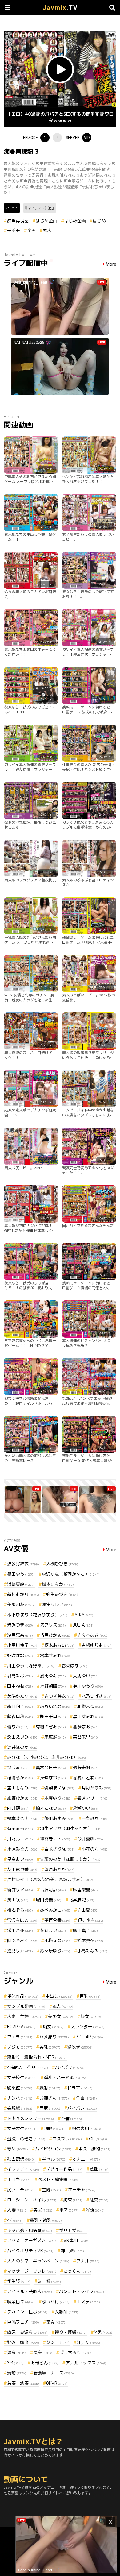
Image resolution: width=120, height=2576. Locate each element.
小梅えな (57, 1940)
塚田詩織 (49, 1900)
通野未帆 (86, 1767)
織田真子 (86, 1930)
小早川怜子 (22, 1645)
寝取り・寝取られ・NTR (37, 2057)
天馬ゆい (86, 1676)
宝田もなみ (22, 1788)
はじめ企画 (46, 221)
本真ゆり (57, 1798)
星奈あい (20, 1859)
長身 (43, 2352)
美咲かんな (22, 1696)
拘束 (73, 2200)
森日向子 (20, 1706)
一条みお (94, 1818)
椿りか (18, 1727)
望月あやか (59, 1869)
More (111, 264)
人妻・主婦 (24, 2016)
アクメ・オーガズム (32, 2240)
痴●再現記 (18, 221)
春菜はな (74, 1666)
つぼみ (18, 1767)
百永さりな (59, 1849)
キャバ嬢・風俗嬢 (30, 2230)
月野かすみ (97, 1788)
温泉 (17, 2352)
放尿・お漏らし (27, 2332)
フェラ (20, 2037)
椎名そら (20, 1910)
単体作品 (23, 1996)
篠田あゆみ (59, 1818)
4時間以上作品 (28, 2067)
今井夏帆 (90, 1839)
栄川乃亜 (20, 1930)
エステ (88, 2302)
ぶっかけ (56, 2302)
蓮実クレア (57, 1604)
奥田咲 (18, 1900)
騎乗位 (20, 2088)
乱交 (99, 2200)
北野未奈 (90, 1706)
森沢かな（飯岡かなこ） (71, 1574)
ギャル (54, 2159)
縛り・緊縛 (71, 2332)
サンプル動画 (26, 2006)
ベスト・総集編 (58, 2179)
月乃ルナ (20, 1839)
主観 (51, 2190)
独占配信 (21, 2159)
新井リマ (20, 1890)
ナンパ (20, 2098)
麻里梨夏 (86, 1890)
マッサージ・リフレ (32, 2271)
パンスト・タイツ (82, 2291)
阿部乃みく (22, 1940)
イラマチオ (23, 2169)
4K (15, 2220)
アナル (88, 2261)
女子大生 (22, 2128)
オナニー (86, 2159)
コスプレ (67, 2139)
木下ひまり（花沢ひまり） (37, 1615)
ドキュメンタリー (30, 2118)
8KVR (57, 2383)
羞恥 (99, 2169)
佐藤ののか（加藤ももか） (70, 1859)
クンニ (58, 2342)
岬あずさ (90, 1920)
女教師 (66, 2312)
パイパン (82, 2108)
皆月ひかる (55, 1635)
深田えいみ (22, 1737)
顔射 (50, 2088)
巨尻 (50, 2108)
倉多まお (86, 1727)
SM (15, 2363)
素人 (47, 230)
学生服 (19, 2281)
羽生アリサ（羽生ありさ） (70, 1828)
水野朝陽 (53, 1686)
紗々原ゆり (55, 1951)
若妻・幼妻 (23, 2383)
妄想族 (20, 2108)
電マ (69, 2210)
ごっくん (77, 2271)
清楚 (17, 2373)
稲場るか (20, 1778)
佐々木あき (92, 1635)
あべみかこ (55, 1910)
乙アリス (53, 1625)
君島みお (20, 1676)
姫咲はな (20, 1655)
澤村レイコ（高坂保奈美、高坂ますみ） (50, 1879)
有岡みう (20, 1828)
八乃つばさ (97, 1696)
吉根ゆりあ (97, 1645)
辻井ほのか (22, 1747)
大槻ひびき (62, 1564)
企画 (31, 230)
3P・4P (90, 2037)
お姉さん (54, 2098)
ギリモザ (73, 2230)
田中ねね (20, 1686)
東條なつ (53, 1778)
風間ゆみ (53, 1676)
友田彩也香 (22, 1869)
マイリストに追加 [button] (41, 208)
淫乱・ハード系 (65, 2077)
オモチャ (82, 2190)
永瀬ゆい (86, 1808)
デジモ (14, 230)
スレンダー (88, 2027)
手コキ (19, 2179)
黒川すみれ (88, 1716)
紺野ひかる (22, 1798)
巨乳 (90, 1996)
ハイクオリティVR (30, 2251)
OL (98, 2139)
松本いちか (58, 1584)
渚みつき (20, 1625)
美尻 (43, 2210)
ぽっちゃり (75, 2352)
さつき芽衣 (59, 1696)
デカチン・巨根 (27, 2312)
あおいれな (55, 1706)
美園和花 (21, 1604)
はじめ (99, 221)
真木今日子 (51, 1767)
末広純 (55, 1737)
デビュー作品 (64, 2169)
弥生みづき (62, 1594)
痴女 (53, 2027)
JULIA (83, 1625)
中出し (59, 1996)
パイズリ (70, 2067)
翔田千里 (53, 1716)
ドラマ (80, 2088)
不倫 (71, 2118)
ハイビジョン (53, 2149)
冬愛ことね (88, 1778)
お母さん (45, 2363)
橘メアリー (92, 1798)
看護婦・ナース (54, 2373)
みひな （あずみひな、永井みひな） (46, 1757)
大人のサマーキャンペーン (38, 2261)
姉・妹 (72, 2251)
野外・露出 (23, 2342)
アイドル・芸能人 (30, 2291)
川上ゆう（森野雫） (31, 1666)
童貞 (56, 2322)
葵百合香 (57, 1920)
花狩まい (53, 1930)
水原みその (22, 1849)
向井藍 (18, 1808)
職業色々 (21, 2302)
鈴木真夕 (90, 1940)
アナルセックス (86, 2363)
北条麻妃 (82, 1900)
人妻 (17, 2210)
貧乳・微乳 (46, 2220)
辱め (18, 2149)
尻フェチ (21, 2190)
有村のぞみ (51, 1727)
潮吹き (80, 2047)
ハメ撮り (54, 2037)
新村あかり (23, 1594)
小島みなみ (92, 1951)
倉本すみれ (55, 1655)
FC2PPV (21, 2027)
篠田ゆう (21, 1574)
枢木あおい (59, 1645)
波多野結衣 (23, 1564)
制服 (54, 2128)
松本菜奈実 (22, 1818)
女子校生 (22, 2077)
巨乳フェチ (23, 2322)
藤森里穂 (20, 1716)
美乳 (50, 2047)
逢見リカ (20, 1951)
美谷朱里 (86, 1737)
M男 (103, 2332)
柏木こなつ (51, 1808)
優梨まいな (59, 1788)
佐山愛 (88, 1910)
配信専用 (86, 2128)
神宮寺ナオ (55, 1839)
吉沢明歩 (53, 1890)
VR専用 (76, 2240)
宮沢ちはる (22, 1920)
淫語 (95, 2210)
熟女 (91, 2016)
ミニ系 (49, 2281)
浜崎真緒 (21, 1584)
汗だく (88, 2342)
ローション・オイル (32, 2200)
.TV (60, 8)
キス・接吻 (94, 2149)
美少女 (61, 2016)
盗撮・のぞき (26, 2139)
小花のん (94, 1849)
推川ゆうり (88, 1686)
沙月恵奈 (20, 1635)
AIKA (84, 1615)
